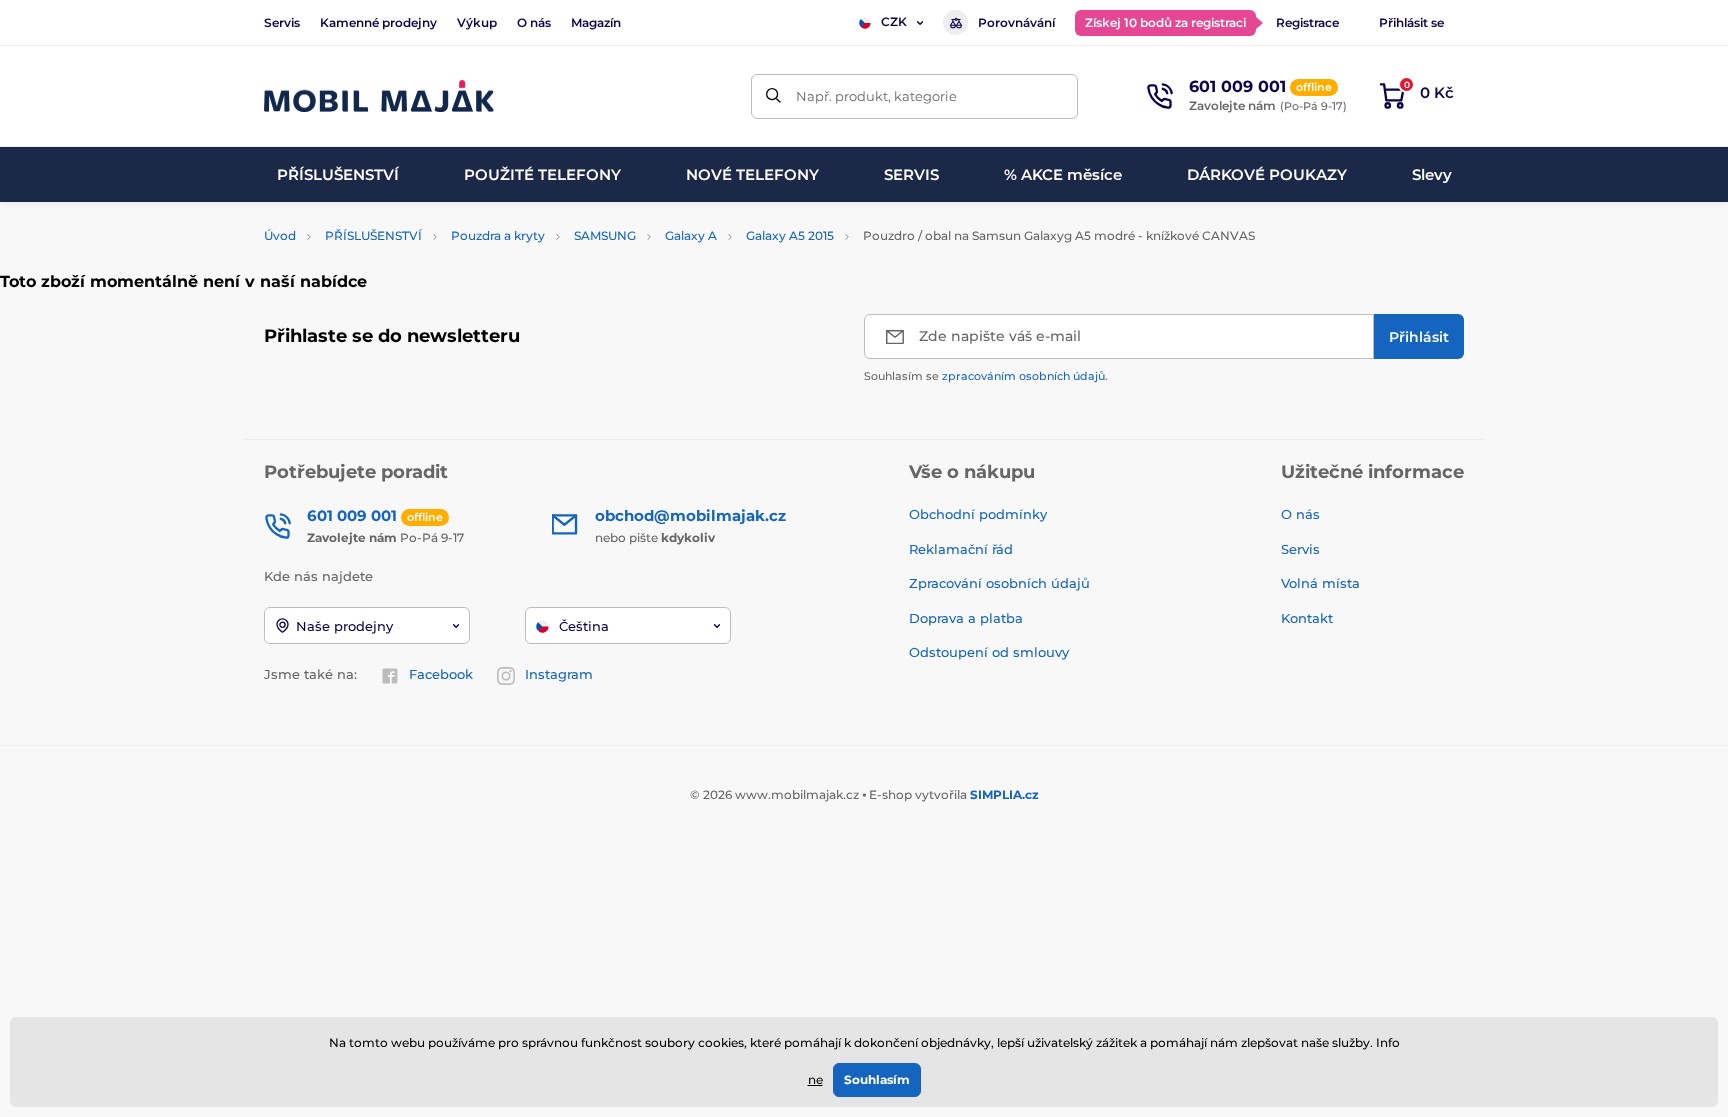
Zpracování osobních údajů (999, 583)
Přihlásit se (1411, 22)
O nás (534, 22)
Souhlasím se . (986, 376)
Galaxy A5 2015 (790, 235)
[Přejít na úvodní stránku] (379, 96)
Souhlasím (877, 1079)
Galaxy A (691, 235)
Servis (282, 22)
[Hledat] (773, 96)
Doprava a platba (966, 618)
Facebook (441, 674)
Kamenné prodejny (378, 22)
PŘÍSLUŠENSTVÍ (373, 235)
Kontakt (1307, 618)
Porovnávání (1016, 22)
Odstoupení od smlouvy (991, 652)
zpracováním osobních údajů (1023, 376)
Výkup (477, 22)
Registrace (1307, 22)
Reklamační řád (961, 549)
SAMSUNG (605, 235)
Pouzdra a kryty (498, 235)
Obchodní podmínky (978, 514)
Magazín (596, 22)
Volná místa (1320, 583)
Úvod (280, 235)
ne (815, 1079)
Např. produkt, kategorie (876, 96)
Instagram (559, 674)
